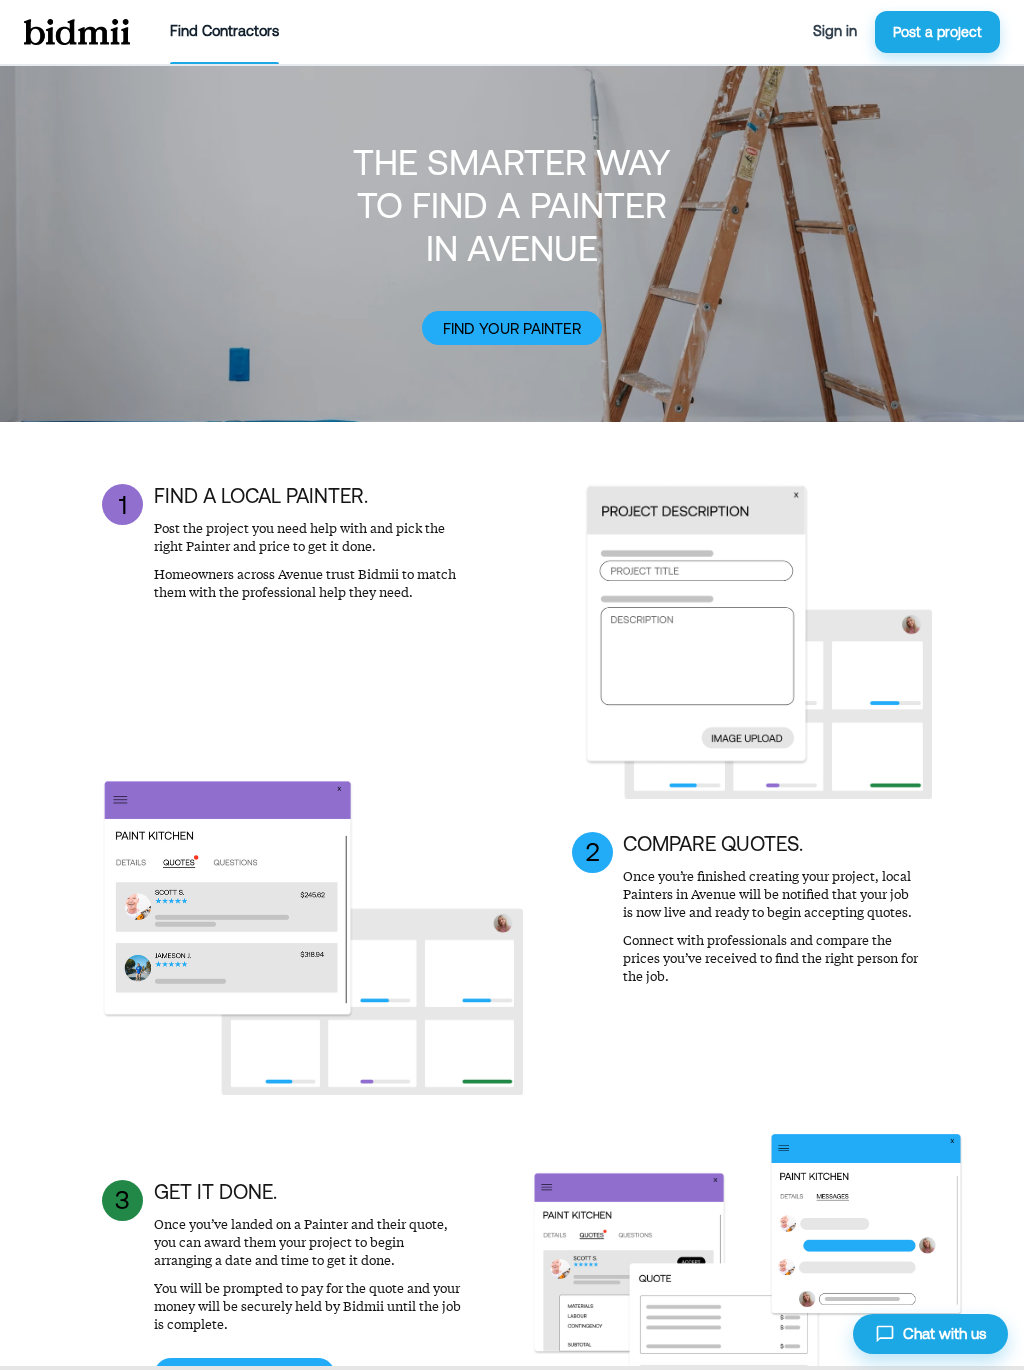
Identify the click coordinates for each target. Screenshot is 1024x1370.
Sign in (835, 31)
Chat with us (944, 1333)
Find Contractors (224, 31)
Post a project (937, 32)
